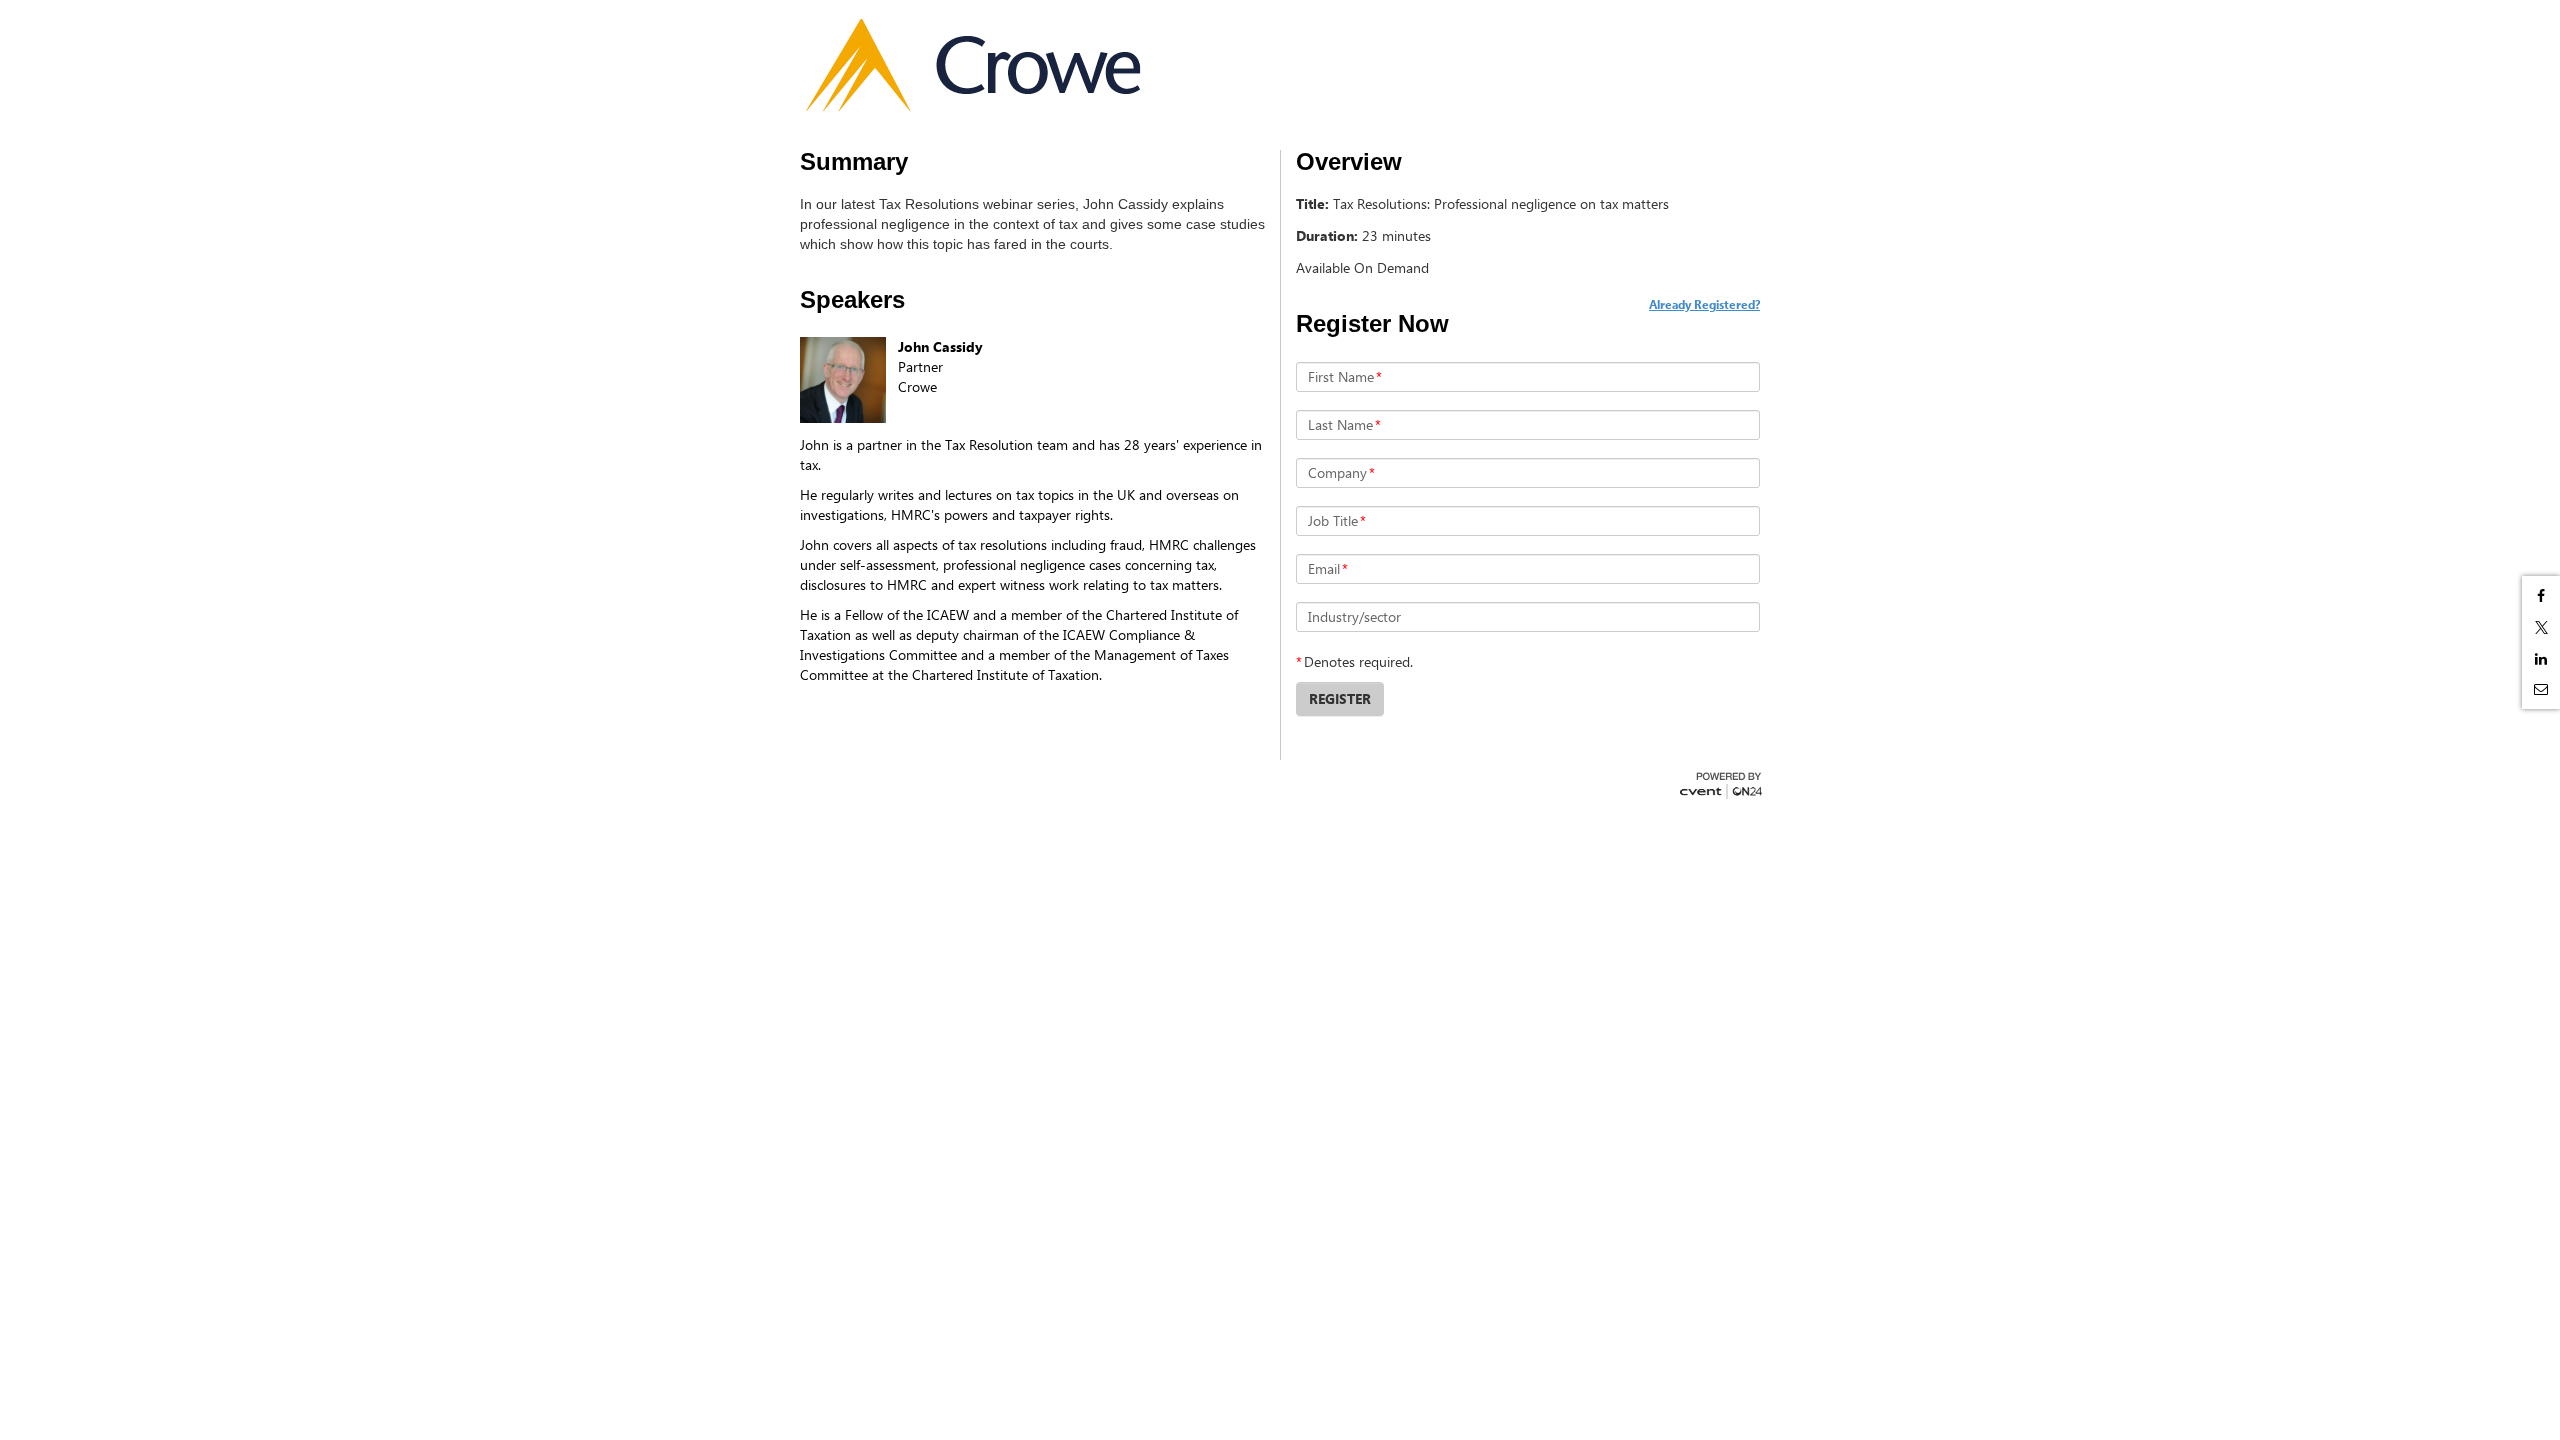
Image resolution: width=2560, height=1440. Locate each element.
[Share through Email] (2541, 689)
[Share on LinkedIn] (2541, 659)
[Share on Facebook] (2541, 596)
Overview (1349, 162)
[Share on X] (2541, 627)
